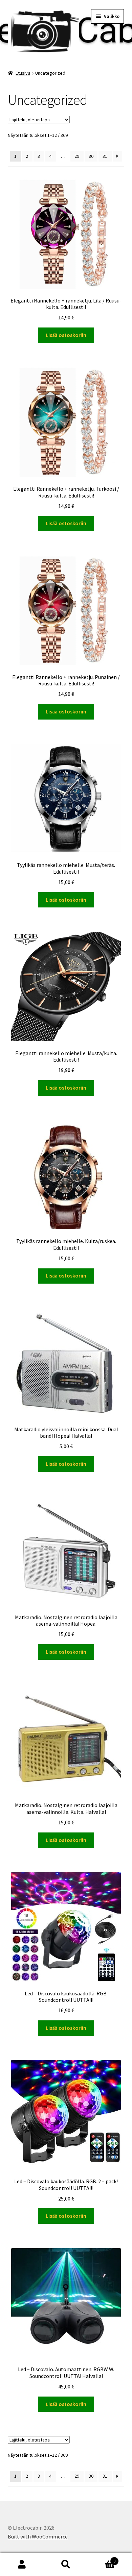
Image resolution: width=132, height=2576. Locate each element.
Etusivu (23, 73)
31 (105, 156)
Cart (102, 2559)
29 (77, 156)
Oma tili (22, 2565)
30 (91, 156)
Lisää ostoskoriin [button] (66, 335)
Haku (66, 2565)
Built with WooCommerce (38, 2536)
